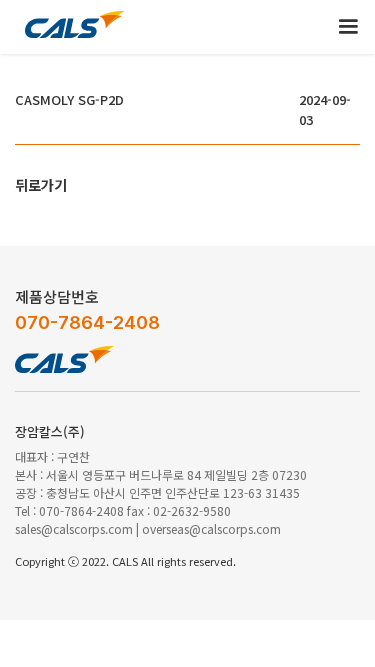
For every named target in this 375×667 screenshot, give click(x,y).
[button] (348, 27)
